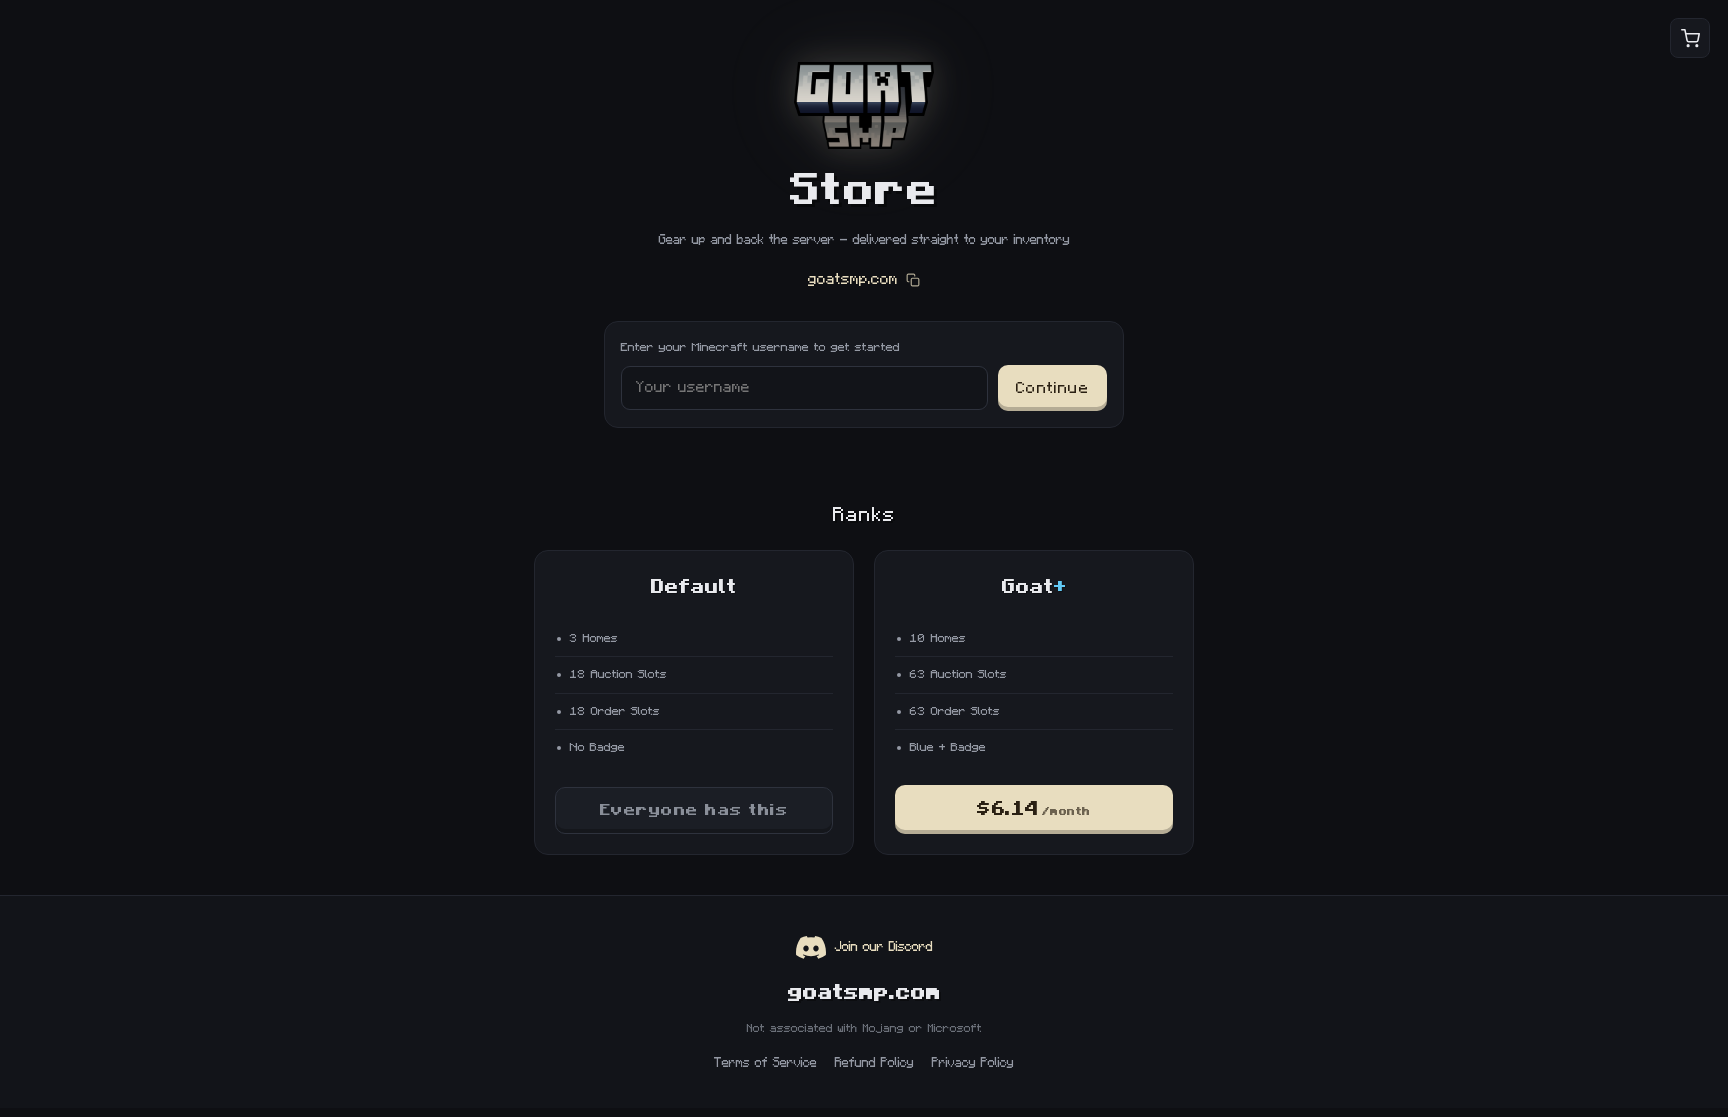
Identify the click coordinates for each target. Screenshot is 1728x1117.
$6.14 (1034, 809)
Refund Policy (874, 1063)
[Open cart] (1690, 38)
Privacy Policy (973, 1063)
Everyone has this (694, 810)
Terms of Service (765, 1063)
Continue (1052, 388)
